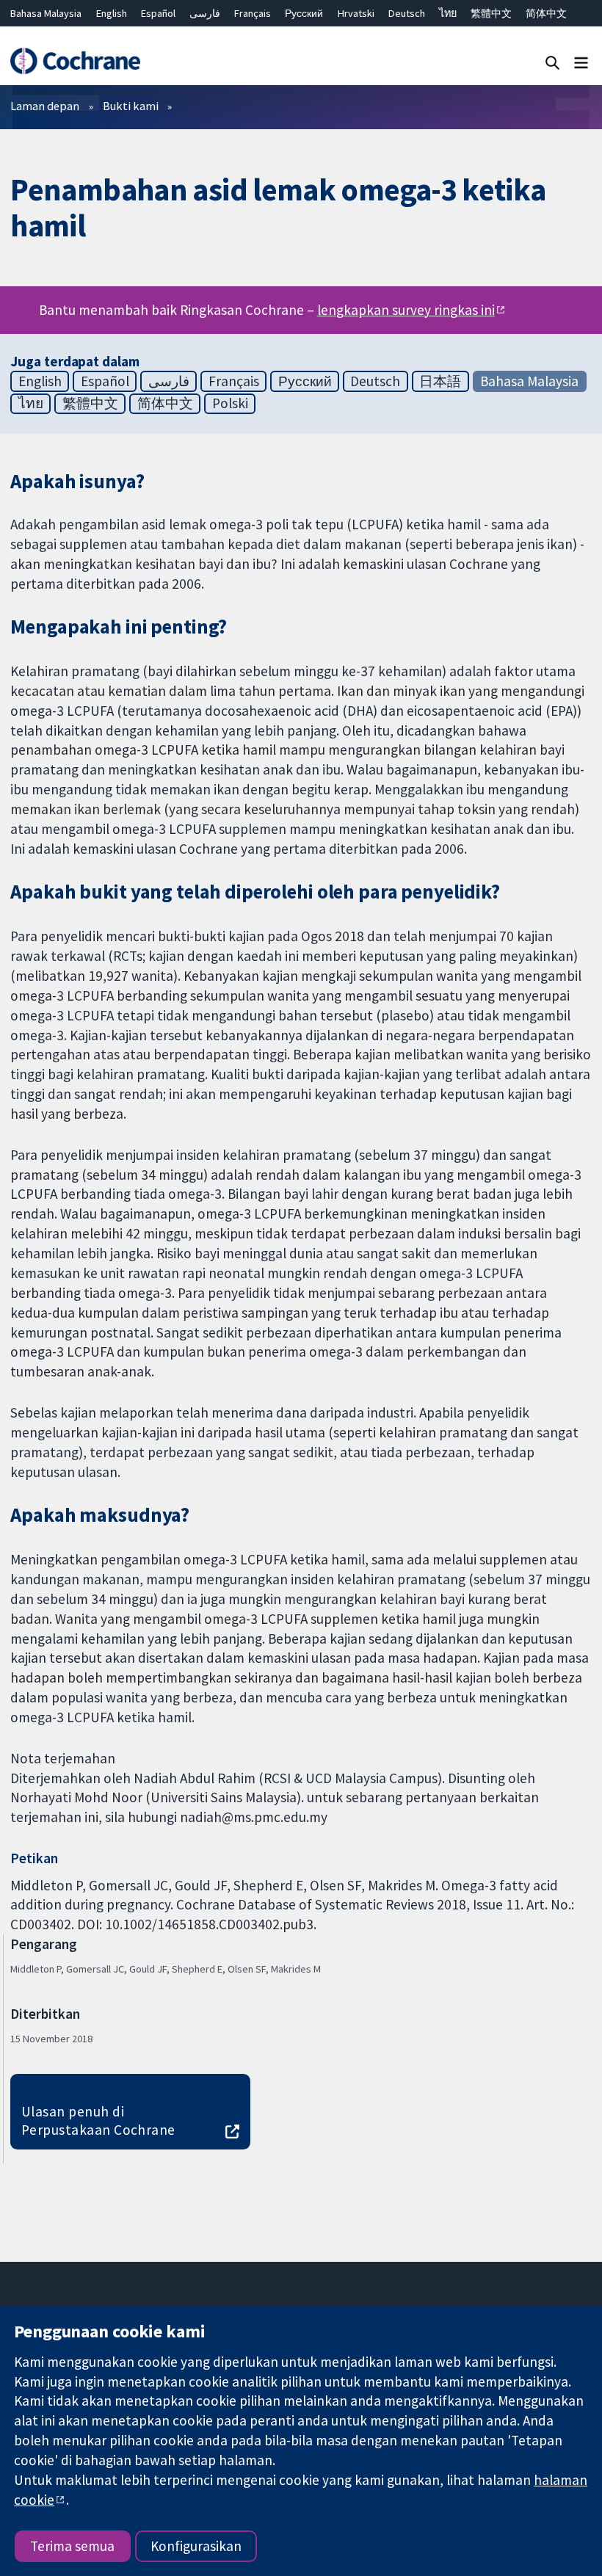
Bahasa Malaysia (46, 13)
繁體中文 (491, 13)
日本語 (440, 381)
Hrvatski (356, 13)
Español (158, 13)
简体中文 (546, 13)
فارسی (205, 13)
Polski (230, 403)
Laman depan (45, 106)
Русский (304, 13)
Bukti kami (131, 106)
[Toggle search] (552, 62)
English (112, 13)
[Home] (75, 61)
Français (253, 13)
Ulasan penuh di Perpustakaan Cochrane (98, 2120)
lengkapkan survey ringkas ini (406, 310)
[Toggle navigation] (581, 62)
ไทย (448, 13)
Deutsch (407, 13)
